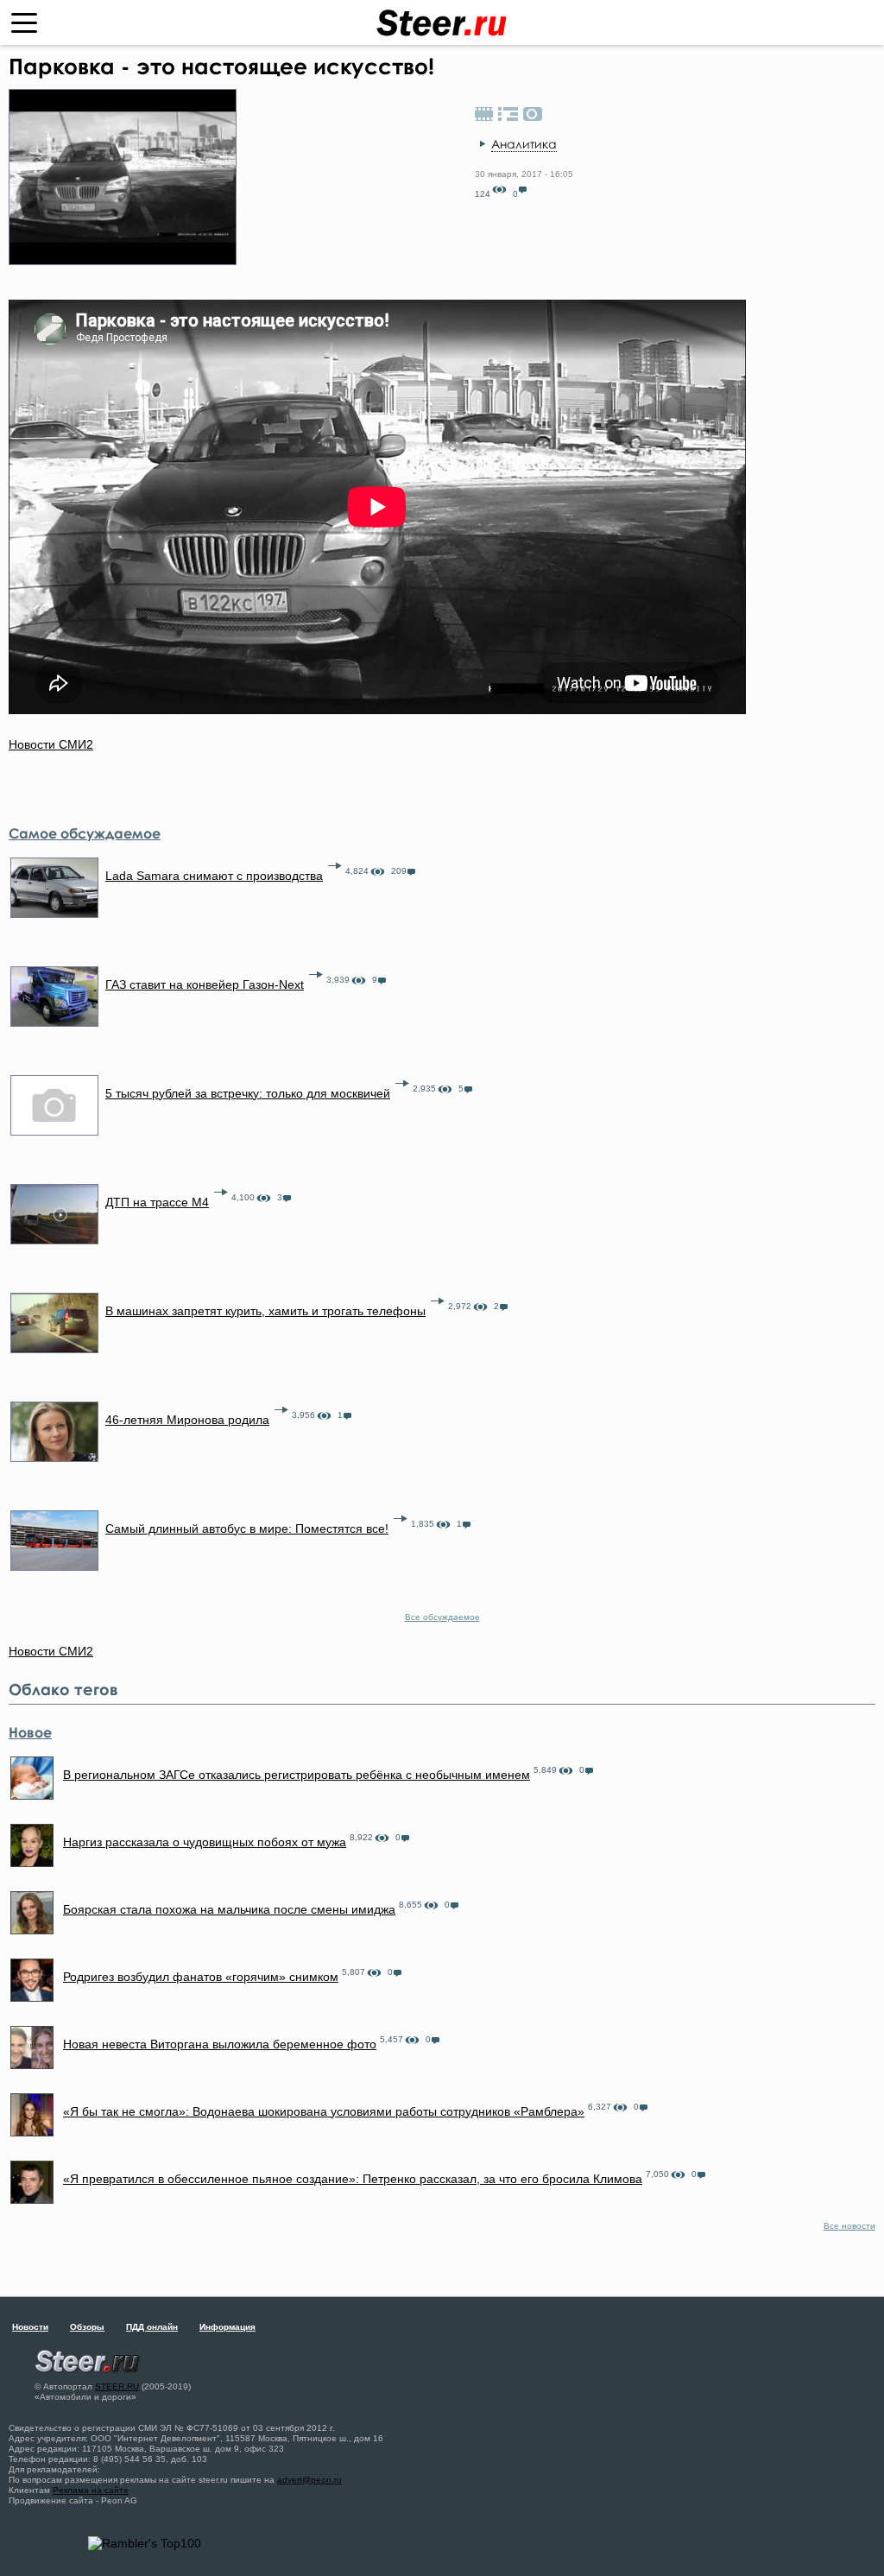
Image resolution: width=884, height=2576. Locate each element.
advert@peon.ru (309, 2480)
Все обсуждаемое (442, 1617)
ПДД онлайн (152, 2327)
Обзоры (87, 2327)
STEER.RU (117, 2386)
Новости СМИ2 (51, 744)
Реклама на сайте (91, 2490)
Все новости (849, 2226)
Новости (30, 2327)
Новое (30, 1732)
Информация (227, 2327)
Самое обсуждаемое (85, 833)
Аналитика (524, 144)
